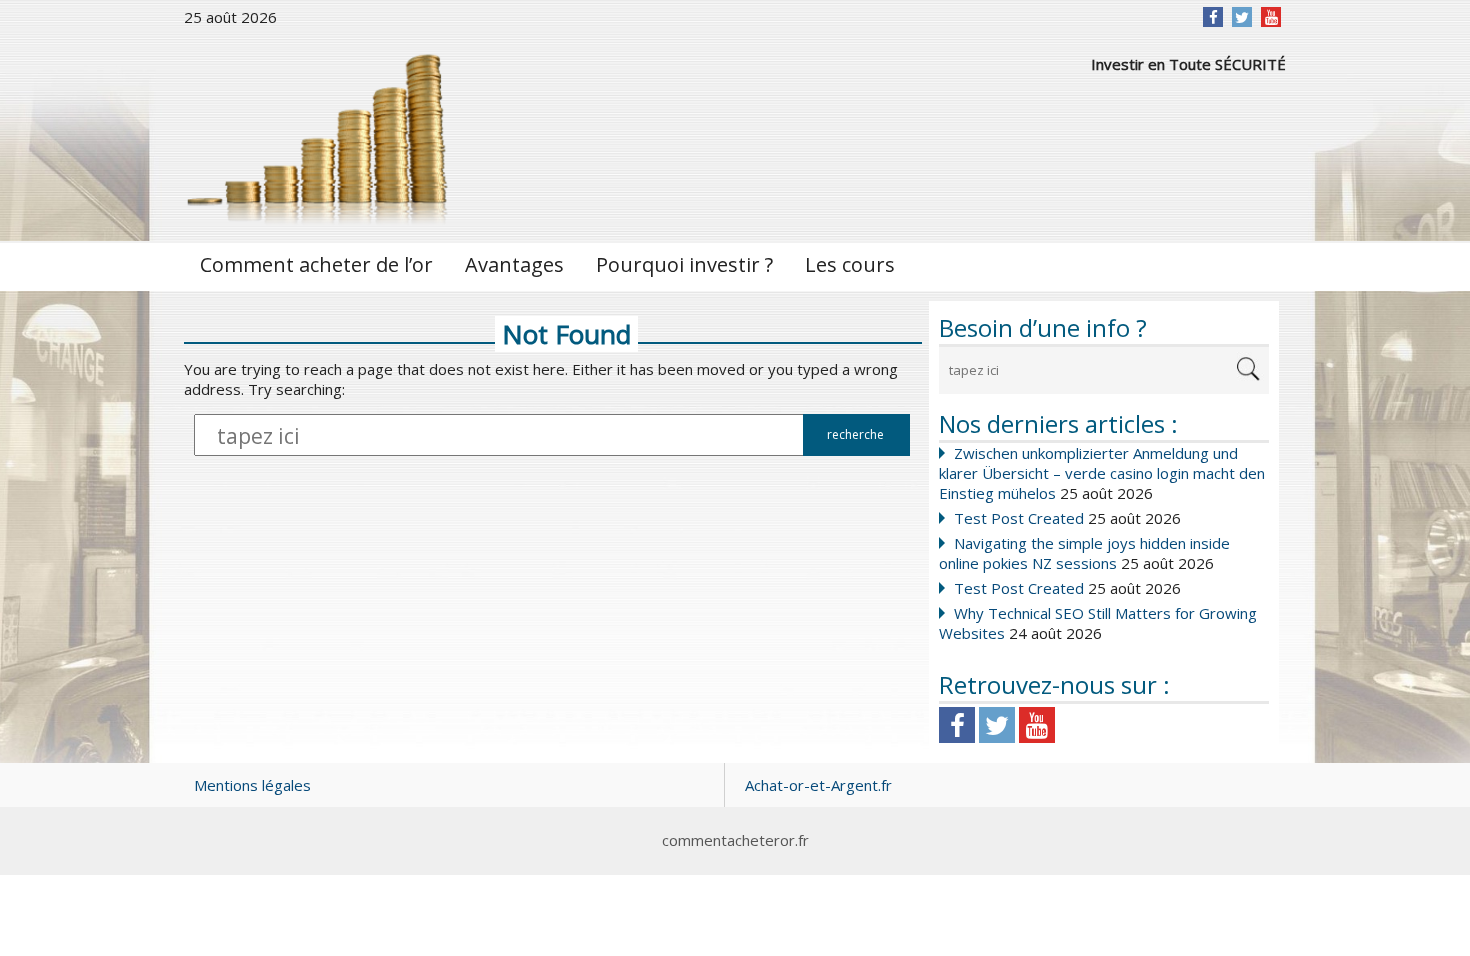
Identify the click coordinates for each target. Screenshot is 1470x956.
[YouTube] (1271, 17)
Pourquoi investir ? (684, 264)
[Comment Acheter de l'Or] (319, 136)
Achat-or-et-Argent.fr (818, 785)
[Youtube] (1037, 725)
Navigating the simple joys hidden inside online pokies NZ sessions (1084, 553)
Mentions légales (252, 785)
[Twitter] (1242, 17)
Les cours (850, 264)
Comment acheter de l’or (316, 264)
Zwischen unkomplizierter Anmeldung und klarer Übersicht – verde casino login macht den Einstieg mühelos (1102, 473)
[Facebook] (1213, 17)
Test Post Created (1019, 518)
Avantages (514, 264)
